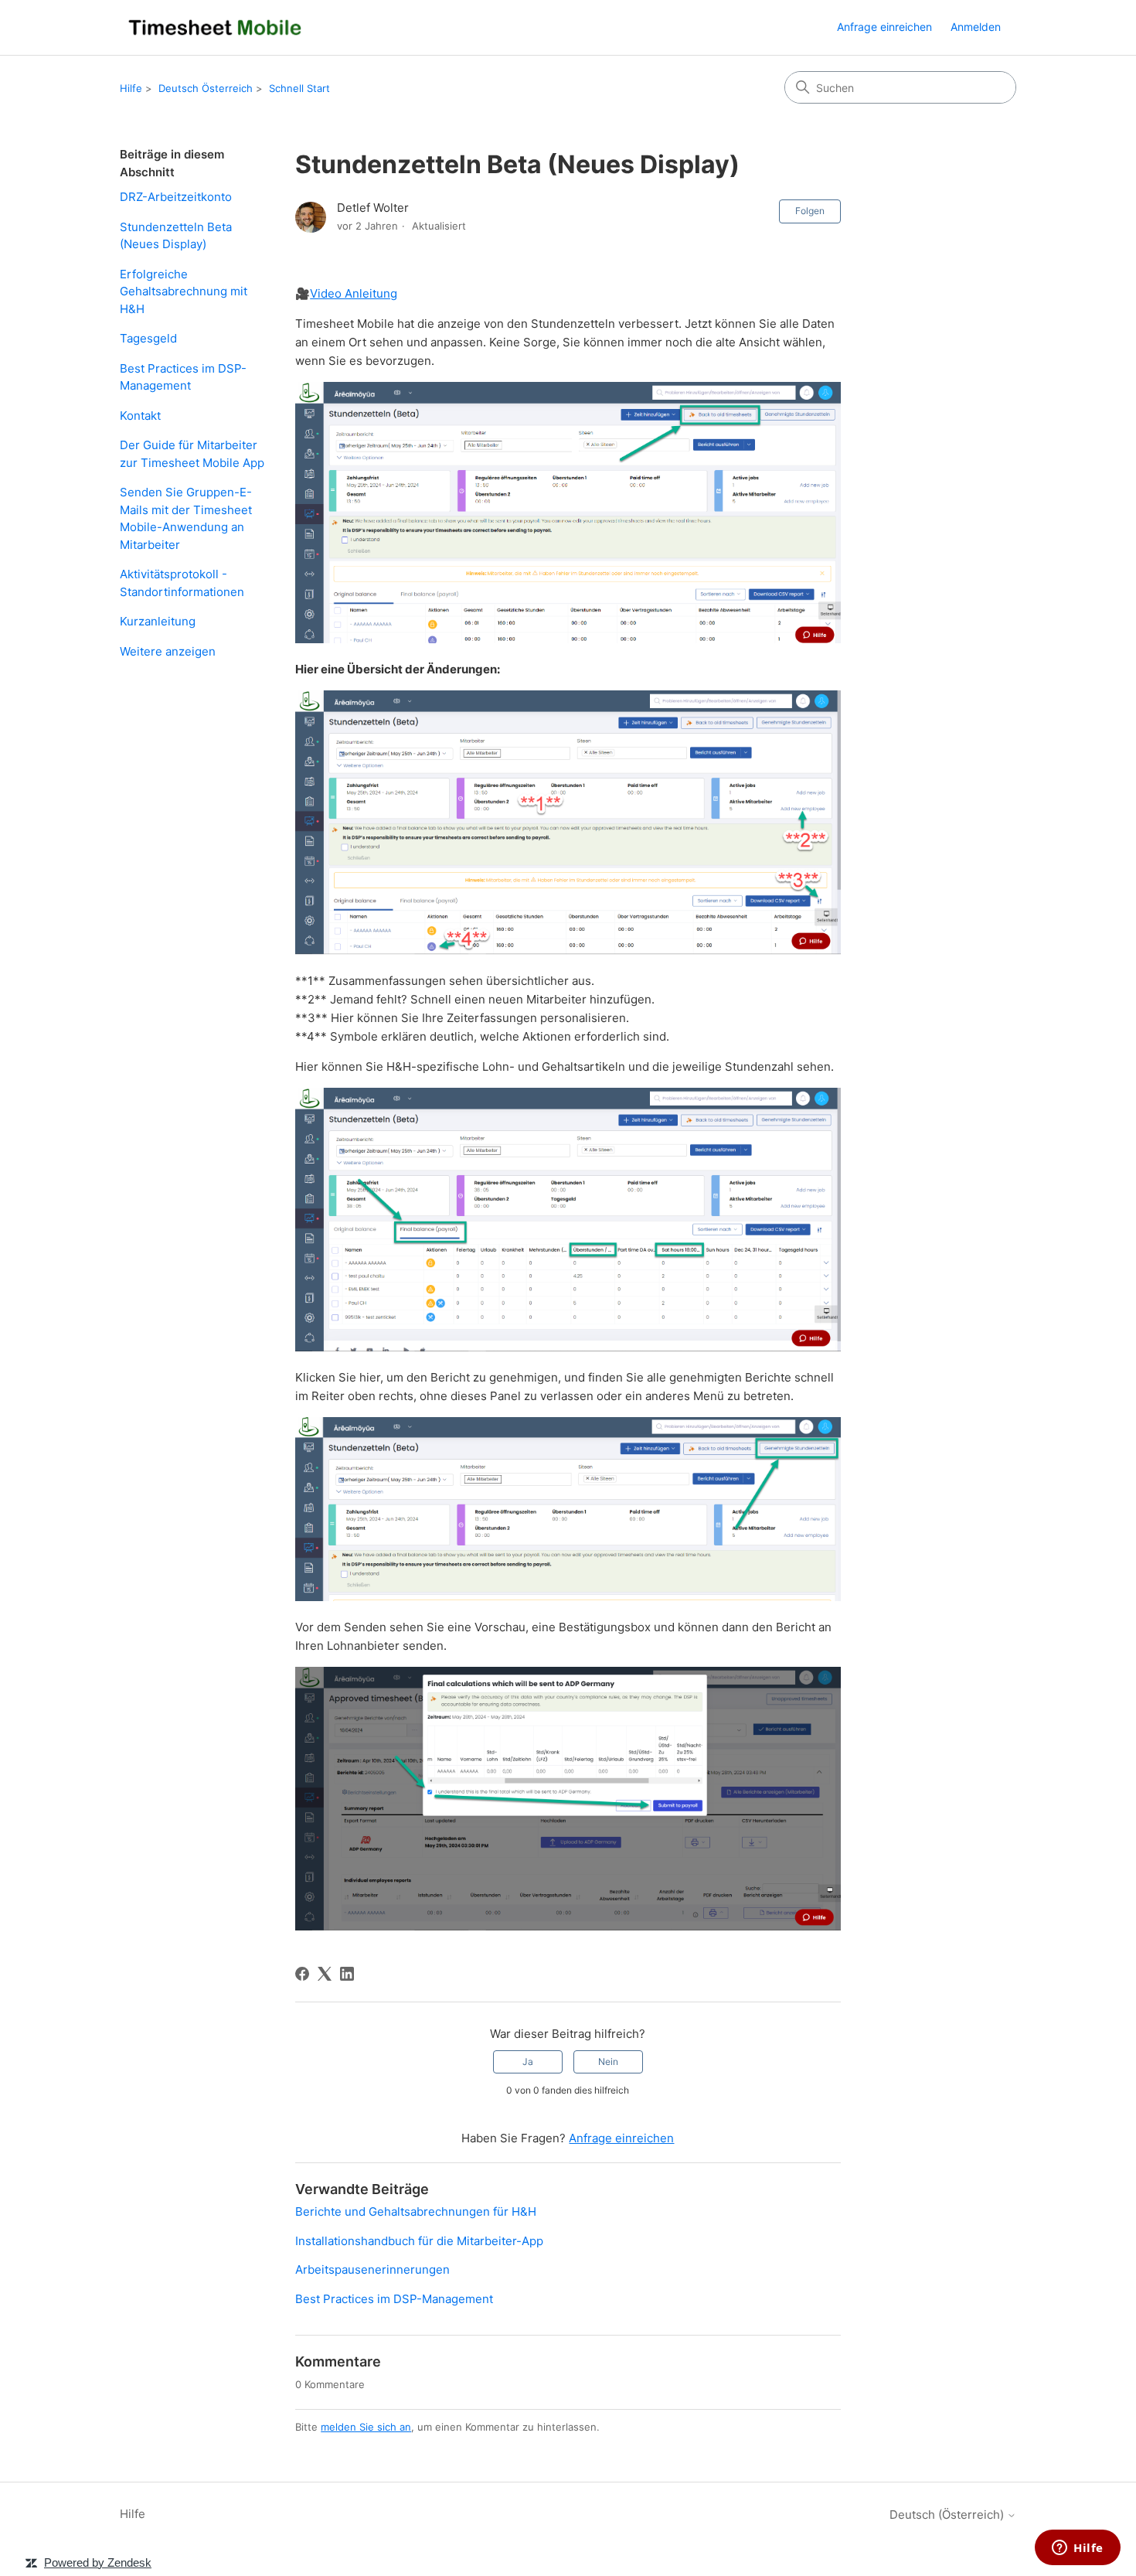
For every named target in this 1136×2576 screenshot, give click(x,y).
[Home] (215, 27)
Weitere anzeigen (168, 651)
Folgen (810, 211)
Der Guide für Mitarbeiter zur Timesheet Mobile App (192, 454)
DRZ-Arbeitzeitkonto (176, 197)
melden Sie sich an (366, 2427)
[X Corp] (325, 1974)
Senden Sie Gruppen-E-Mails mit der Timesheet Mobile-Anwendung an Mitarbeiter (186, 518)
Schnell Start (299, 88)
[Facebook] (302, 1974)
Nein (608, 2061)
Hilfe (131, 88)
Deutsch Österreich (206, 88)
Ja (528, 2061)
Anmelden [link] (976, 27)
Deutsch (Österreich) (948, 2515)
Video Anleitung (354, 293)
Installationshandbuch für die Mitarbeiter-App (419, 2241)
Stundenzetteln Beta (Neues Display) (176, 236)
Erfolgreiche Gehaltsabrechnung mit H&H (184, 291)
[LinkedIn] (347, 1974)
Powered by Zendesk (98, 2562)
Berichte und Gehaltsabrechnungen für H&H (416, 2211)
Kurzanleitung (158, 621)
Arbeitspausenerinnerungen (372, 2269)
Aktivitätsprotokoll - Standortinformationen (182, 583)
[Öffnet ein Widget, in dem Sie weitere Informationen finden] (1078, 2549)
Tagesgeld (148, 338)
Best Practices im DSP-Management (183, 377)
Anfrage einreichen (884, 27)
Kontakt (140, 416)
